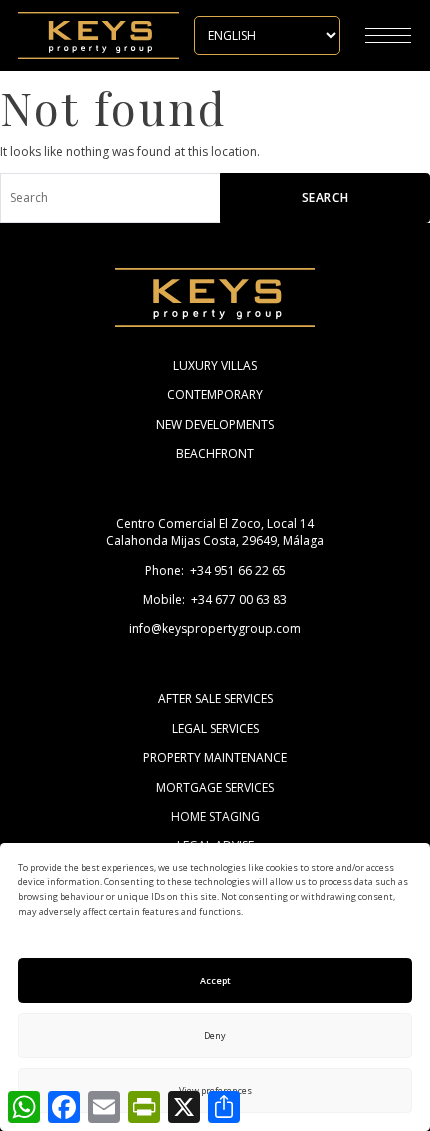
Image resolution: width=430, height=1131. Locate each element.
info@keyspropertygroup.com (215, 628)
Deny (215, 1035)
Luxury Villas (215, 365)
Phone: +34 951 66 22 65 (215, 570)
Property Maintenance (215, 757)
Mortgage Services (215, 787)
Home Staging (215, 816)
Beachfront (215, 453)
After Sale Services (215, 698)
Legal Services (215, 728)
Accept (215, 980)
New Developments (215, 424)
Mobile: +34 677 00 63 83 (215, 599)
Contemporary (215, 394)
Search (325, 197)
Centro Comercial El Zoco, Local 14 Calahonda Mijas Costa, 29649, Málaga (215, 532)
